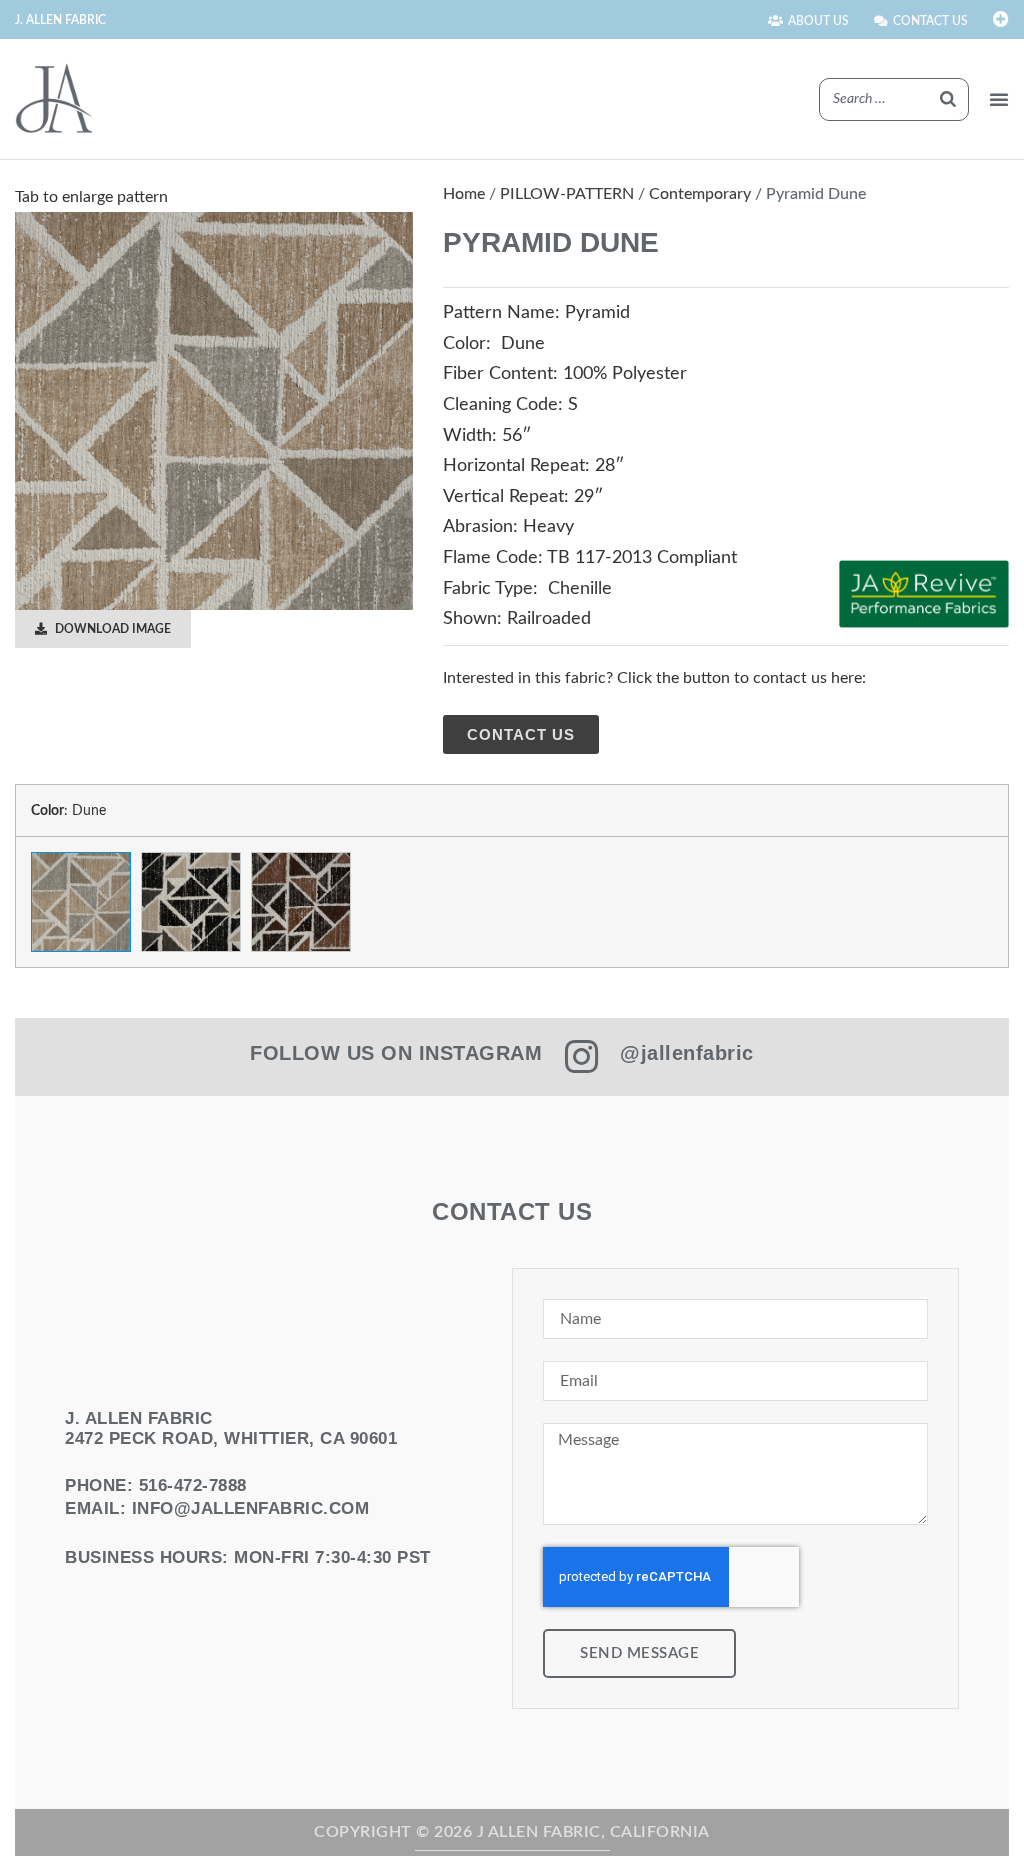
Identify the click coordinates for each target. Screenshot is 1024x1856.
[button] (999, 99)
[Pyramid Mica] (191, 902)
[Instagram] (581, 1057)
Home (464, 194)
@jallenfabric (687, 1053)
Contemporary (700, 194)
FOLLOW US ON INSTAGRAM (396, 1053)
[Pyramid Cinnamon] (301, 902)
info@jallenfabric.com (251, 1508)
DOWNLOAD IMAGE (111, 629)
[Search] (948, 99)
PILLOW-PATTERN (567, 194)
